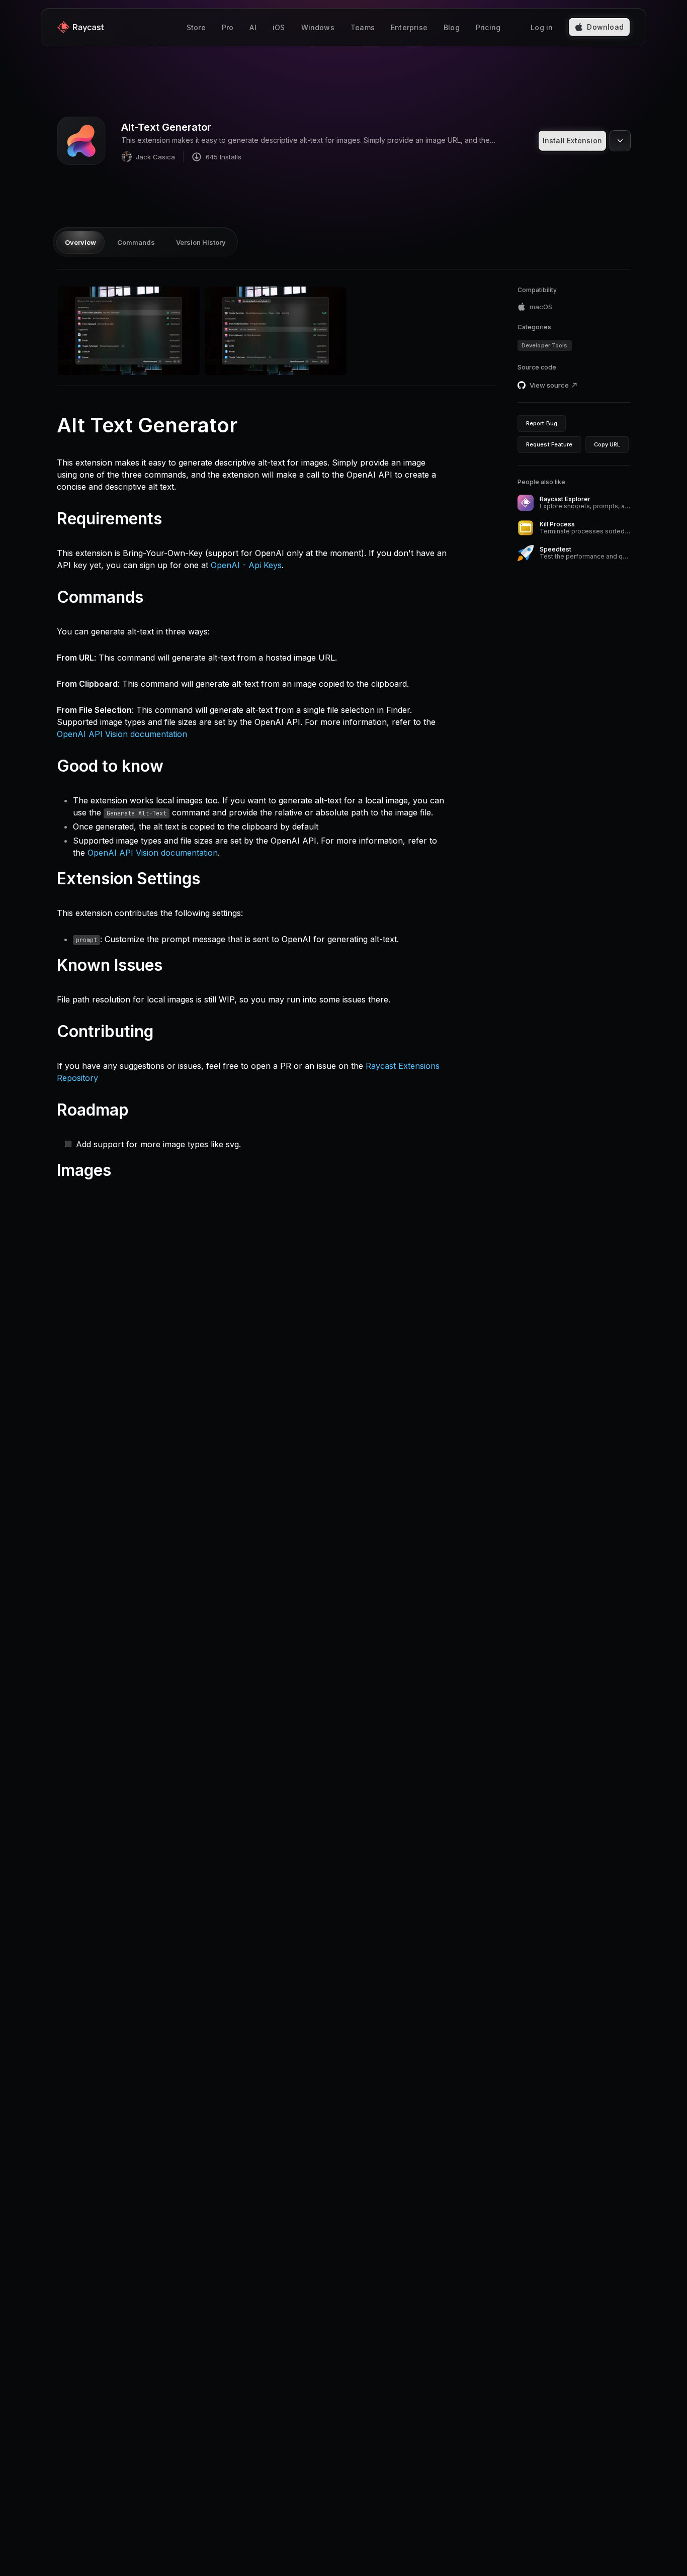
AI (253, 27)
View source (549, 385)
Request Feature (549, 444)
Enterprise (409, 27)
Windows (318, 27)
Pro (228, 27)
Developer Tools (545, 345)
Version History (201, 242)
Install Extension (572, 141)
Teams (363, 27)
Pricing (488, 27)
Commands (136, 242)
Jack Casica (155, 157)
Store (196, 27)
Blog (452, 27)
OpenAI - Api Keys (246, 565)
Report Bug (542, 423)
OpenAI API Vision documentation (122, 734)
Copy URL (607, 444)
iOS (279, 27)
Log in (542, 27)
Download (605, 27)
